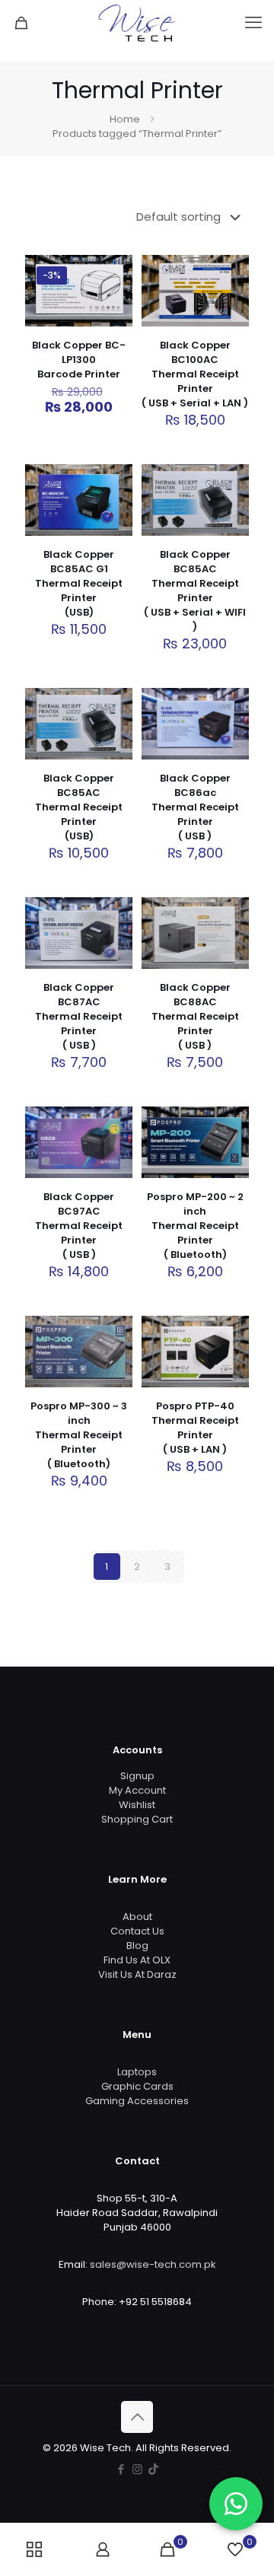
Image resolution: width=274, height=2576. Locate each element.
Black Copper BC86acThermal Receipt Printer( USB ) (195, 807)
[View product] (115, 295)
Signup (137, 1776)
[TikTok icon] (153, 2469)
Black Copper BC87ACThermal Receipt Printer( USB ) (79, 1016)
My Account (137, 1790)
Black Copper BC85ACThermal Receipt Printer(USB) (79, 807)
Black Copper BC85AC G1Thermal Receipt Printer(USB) (79, 583)
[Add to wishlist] (115, 317)
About (137, 1917)
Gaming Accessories (137, 2101)
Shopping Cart (137, 1819)
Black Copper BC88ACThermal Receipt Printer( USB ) (195, 1016)
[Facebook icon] (121, 2469)
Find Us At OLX (137, 1960)
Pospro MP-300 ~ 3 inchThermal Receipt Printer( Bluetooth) (79, 1435)
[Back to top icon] (137, 2417)
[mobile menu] (253, 23)
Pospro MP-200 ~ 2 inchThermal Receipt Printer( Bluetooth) (195, 1226)
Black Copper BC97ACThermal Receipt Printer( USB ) (79, 1226)
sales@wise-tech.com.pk (153, 2264)
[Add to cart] (115, 272)
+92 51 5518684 (155, 2302)
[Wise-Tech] (137, 23)
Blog (137, 1946)
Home (125, 119)
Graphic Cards (137, 2086)
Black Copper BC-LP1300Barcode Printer (79, 360)
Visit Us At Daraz (137, 1974)
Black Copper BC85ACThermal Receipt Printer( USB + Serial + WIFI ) (195, 591)
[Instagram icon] (137, 2469)
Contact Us (137, 1931)
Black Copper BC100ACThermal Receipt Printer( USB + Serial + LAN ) (195, 374)
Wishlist (137, 1805)
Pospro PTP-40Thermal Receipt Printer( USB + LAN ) (195, 1428)
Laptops (137, 2072)
